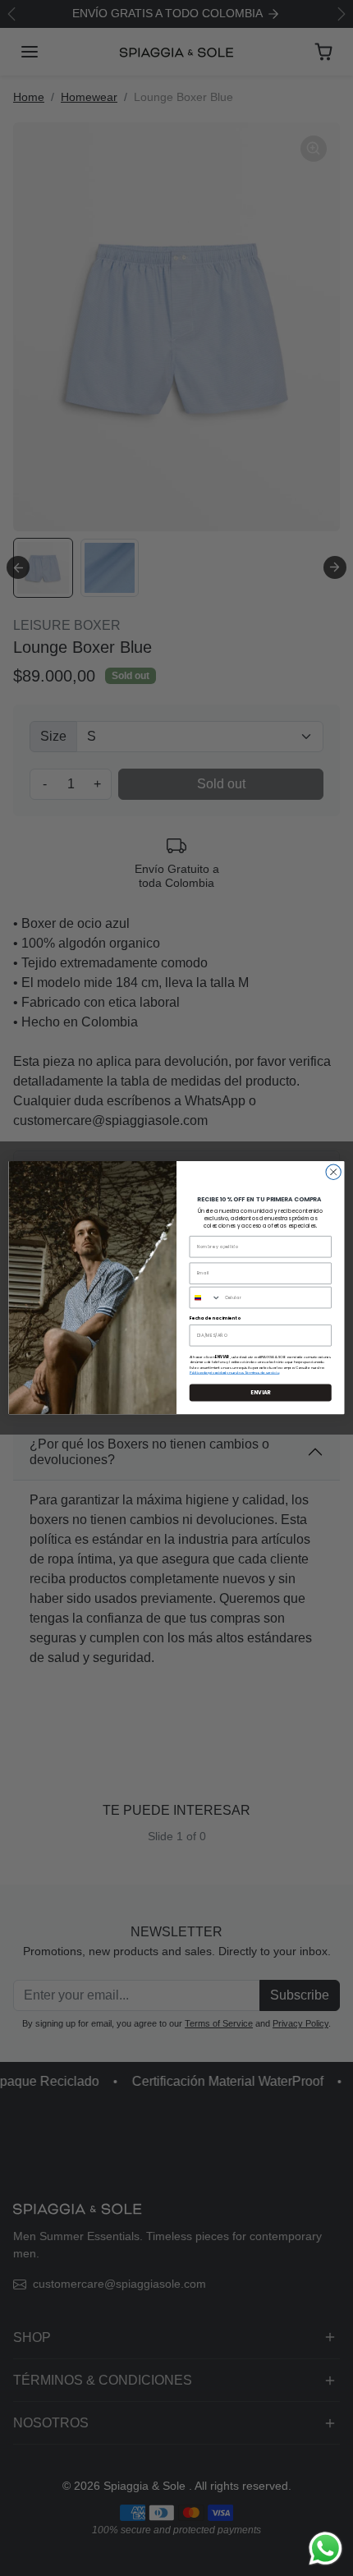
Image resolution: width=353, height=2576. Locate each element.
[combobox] (205, 1298)
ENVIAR (261, 1393)
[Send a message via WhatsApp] (325, 2548)
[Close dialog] (333, 1172)
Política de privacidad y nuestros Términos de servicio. (235, 1373)
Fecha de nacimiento (215, 1319)
